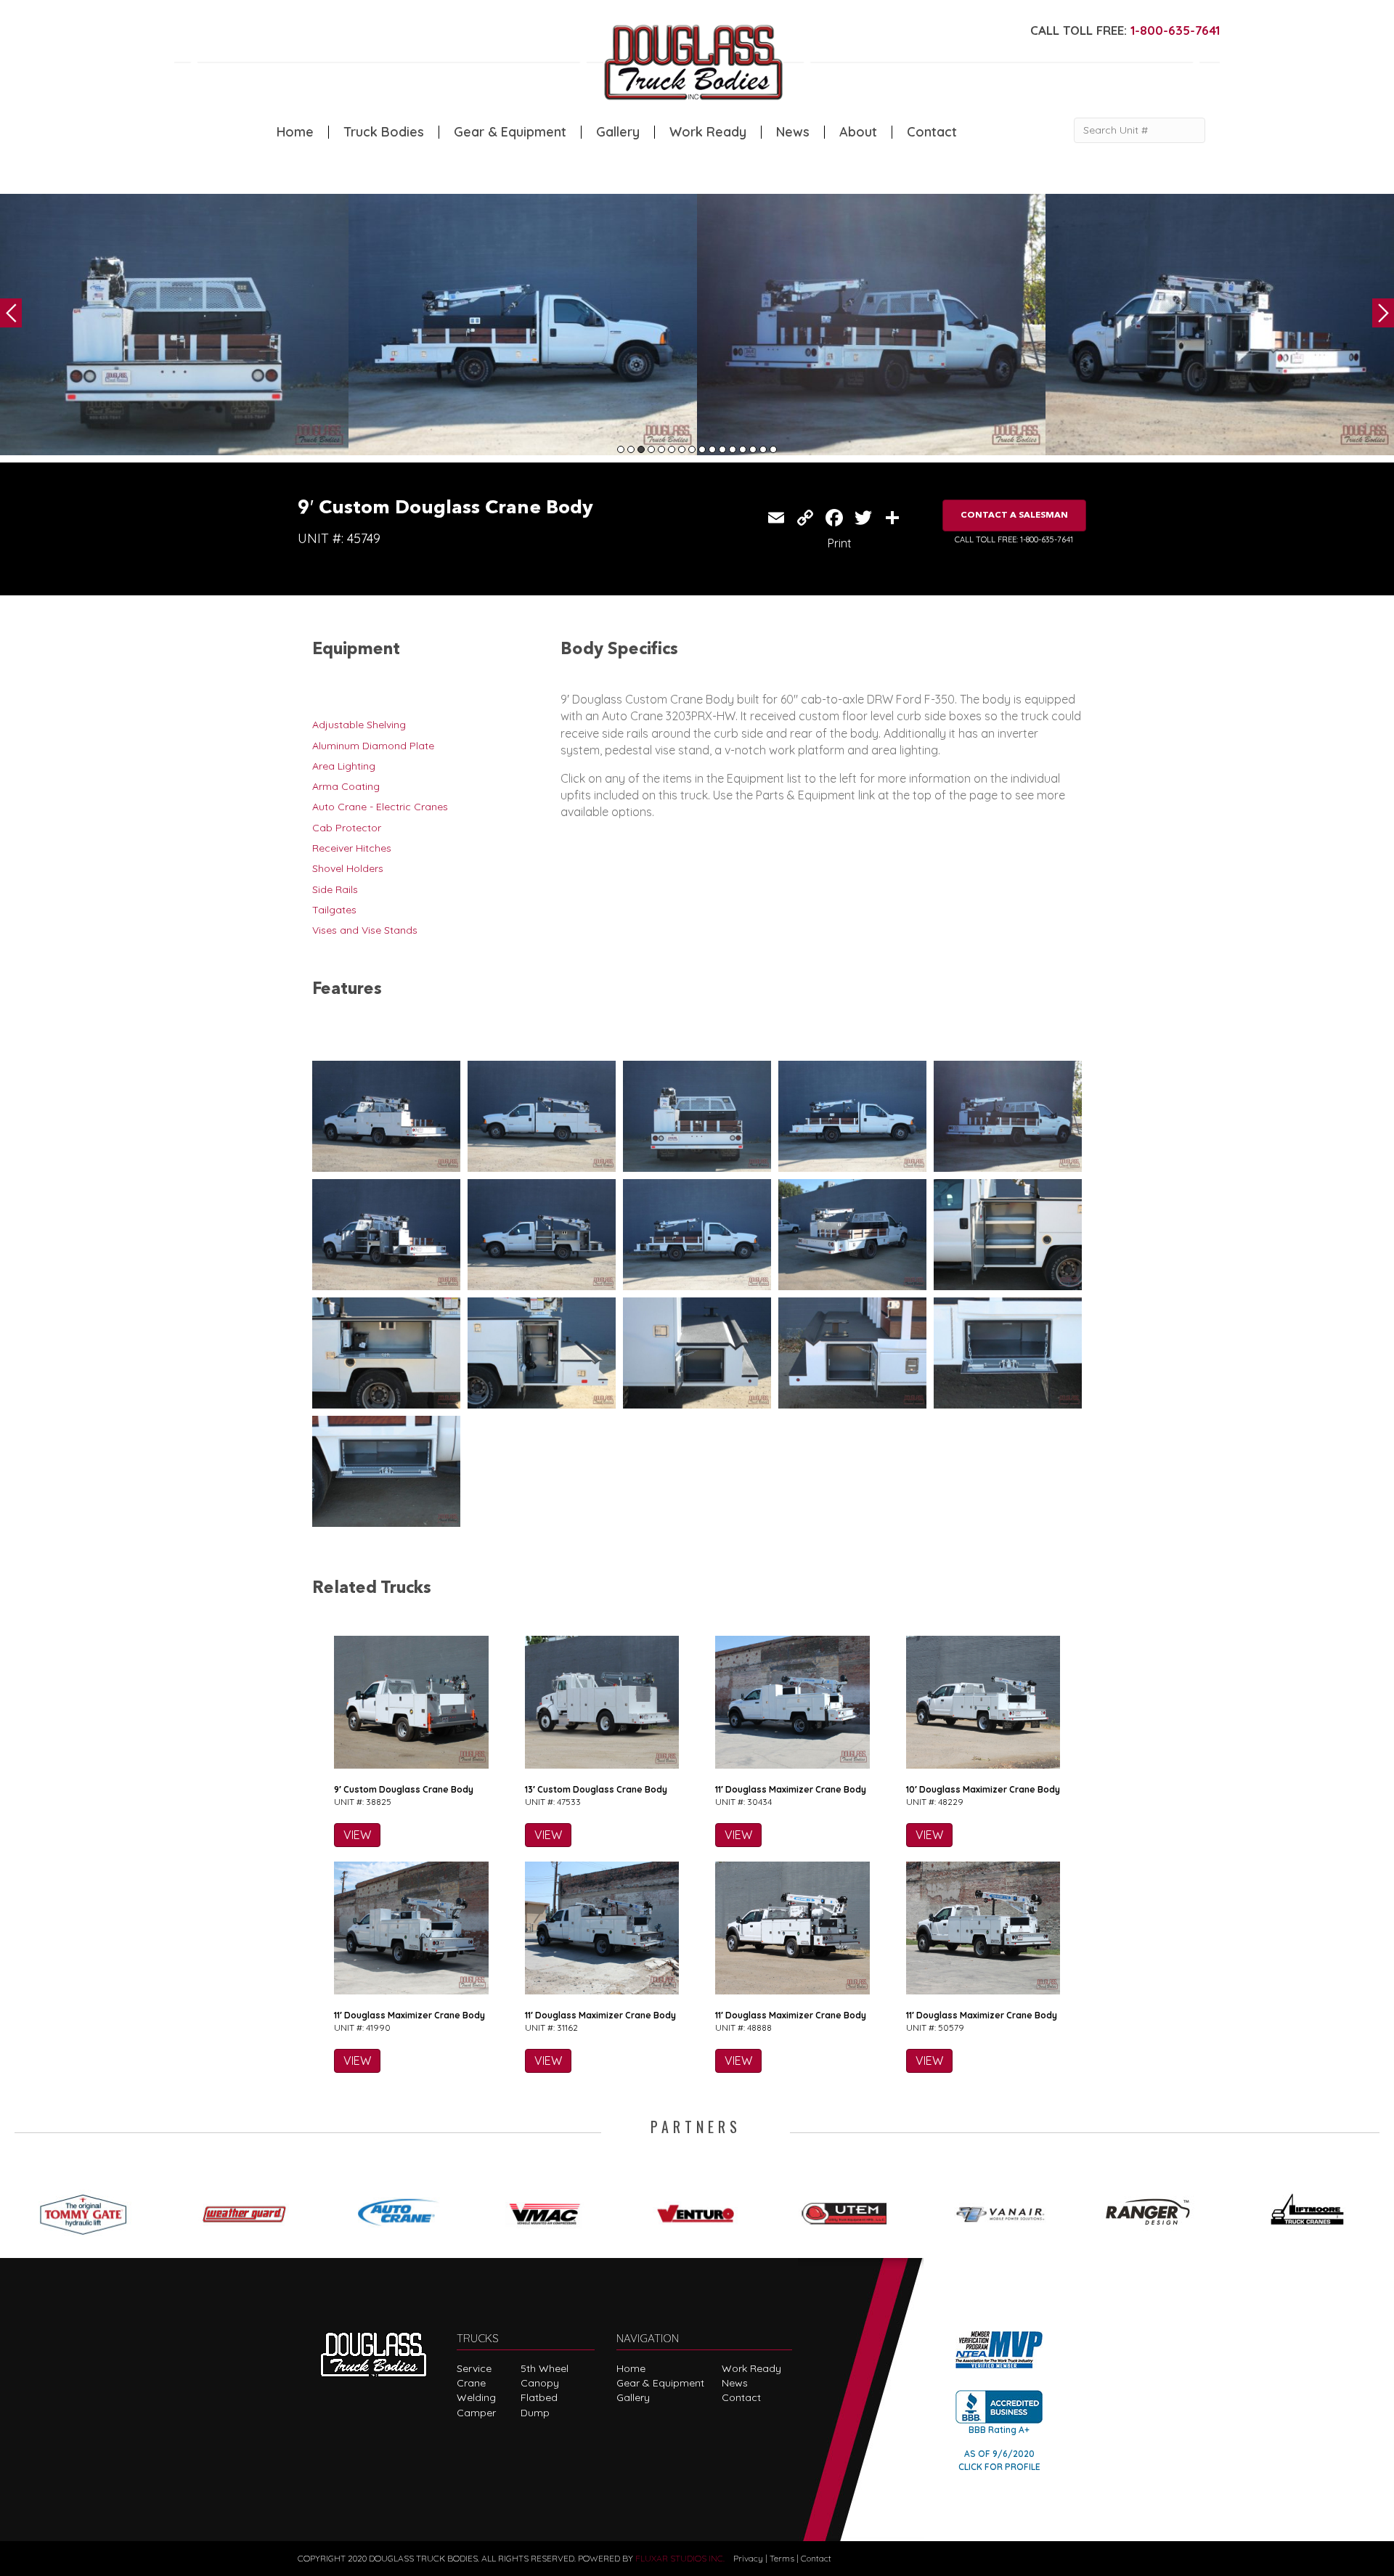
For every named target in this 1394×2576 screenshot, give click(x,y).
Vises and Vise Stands (365, 930)
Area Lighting (344, 766)
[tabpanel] (174, 325)
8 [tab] (692, 449)
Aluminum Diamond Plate (373, 746)
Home (295, 132)
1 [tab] (621, 449)
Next (1383, 313)
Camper (476, 2413)
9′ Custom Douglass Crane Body (404, 1789)
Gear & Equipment (510, 132)
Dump (535, 2413)
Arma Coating (346, 786)
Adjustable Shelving (359, 725)
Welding (476, 2397)
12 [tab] (733, 449)
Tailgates (334, 910)
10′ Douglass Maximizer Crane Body (983, 1789)
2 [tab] (631, 449)
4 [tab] (651, 449)
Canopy (540, 2383)
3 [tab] (641, 449)
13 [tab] (743, 449)
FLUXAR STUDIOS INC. (680, 2558)
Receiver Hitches (352, 848)
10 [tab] (712, 449)
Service (474, 2368)
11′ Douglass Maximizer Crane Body (791, 1789)
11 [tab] (722, 449)
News (793, 132)
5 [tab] (661, 449)
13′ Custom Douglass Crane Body (596, 1789)
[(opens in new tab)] (90, 2209)
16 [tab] (773, 449)
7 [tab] (682, 449)
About (858, 132)
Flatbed (539, 2397)
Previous (11, 313)
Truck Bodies (384, 132)
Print (840, 543)
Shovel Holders (348, 868)
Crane (471, 2383)
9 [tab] (702, 449)
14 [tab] (753, 449)
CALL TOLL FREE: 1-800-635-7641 (1014, 539)
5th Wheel (545, 2368)
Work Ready (708, 132)
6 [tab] (672, 449)
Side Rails (335, 889)
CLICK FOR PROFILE (999, 2467)
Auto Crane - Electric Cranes (380, 807)
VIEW (357, 1835)
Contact (932, 132)
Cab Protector (347, 828)
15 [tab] (763, 449)
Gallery (618, 132)
